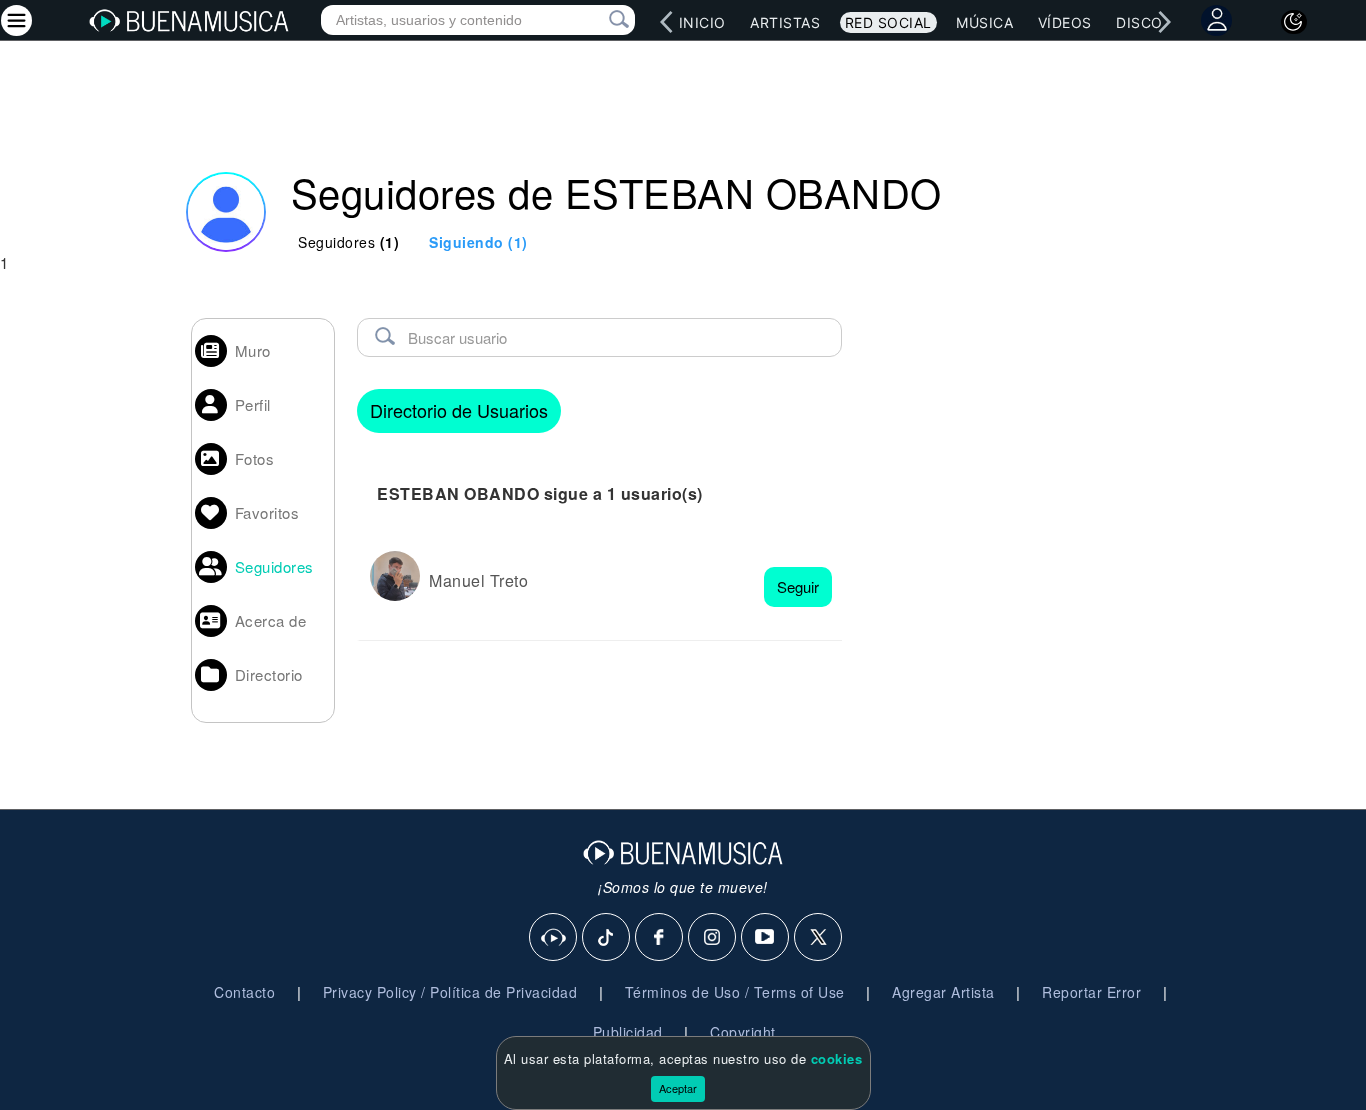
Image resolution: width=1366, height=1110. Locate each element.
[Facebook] (660, 938)
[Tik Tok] (607, 938)
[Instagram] (713, 938)
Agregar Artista (943, 992)
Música (984, 22)
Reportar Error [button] (1091, 992)
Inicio (702, 22)
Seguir (798, 586)
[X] (819, 938)
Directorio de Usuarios (459, 410)
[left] (666, 22)
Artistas (785, 22)
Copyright (743, 1032)
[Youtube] (766, 938)
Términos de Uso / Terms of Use (735, 992)
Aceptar (678, 1088)
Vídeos (1065, 22)
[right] (1164, 22)
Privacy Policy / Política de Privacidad (450, 992)
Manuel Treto (478, 580)
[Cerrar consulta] (596, 20)
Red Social (888, 22)
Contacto (244, 992)
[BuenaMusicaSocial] (554, 938)
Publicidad (628, 1032)
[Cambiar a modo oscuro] (1294, 22)
